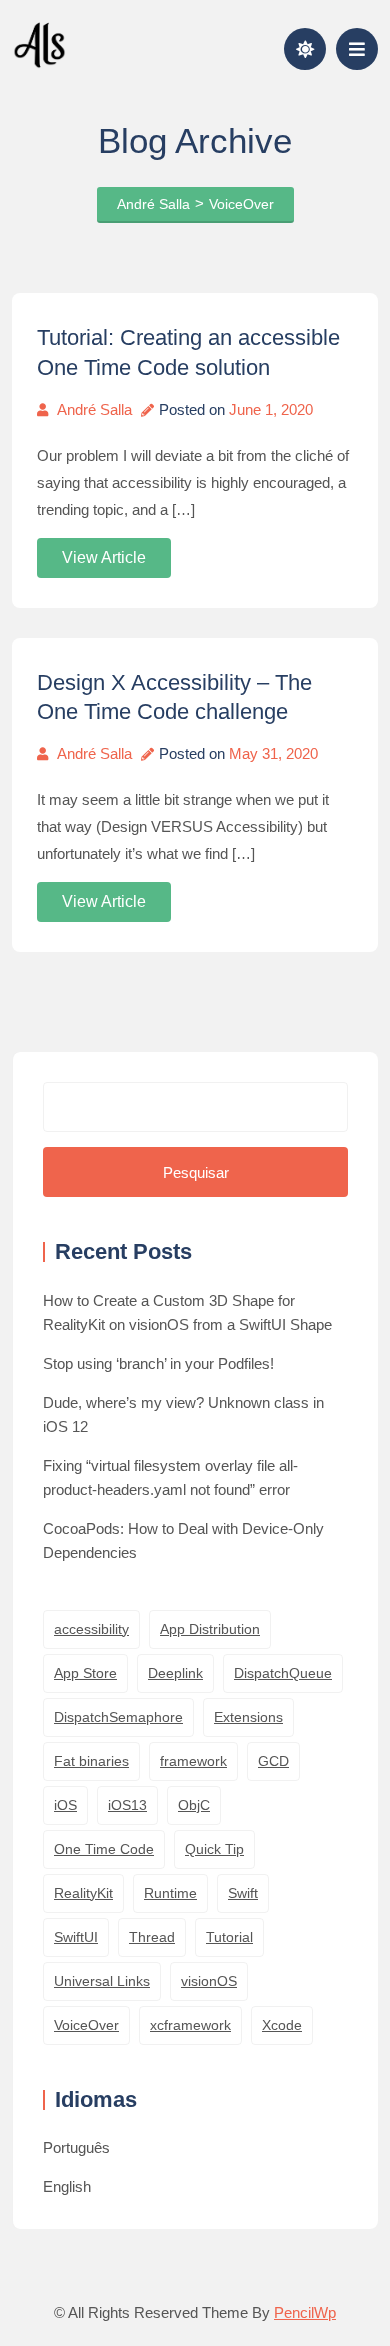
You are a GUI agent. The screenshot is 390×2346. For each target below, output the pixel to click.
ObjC (194, 1805)
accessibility (91, 1629)
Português (76, 2147)
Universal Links (102, 1981)
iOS (65, 1805)
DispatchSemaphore (118, 1717)
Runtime (170, 1893)
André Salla (94, 409)
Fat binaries (91, 1761)
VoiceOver (86, 2025)
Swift (243, 1893)
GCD (273, 1761)
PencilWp (305, 2312)
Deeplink (175, 1673)
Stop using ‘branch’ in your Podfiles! (158, 1363)
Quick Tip (214, 1849)
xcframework (190, 2025)
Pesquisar (196, 1172)
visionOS (209, 1981)
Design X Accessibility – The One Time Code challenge (174, 697)
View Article (104, 557)
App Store (85, 1673)
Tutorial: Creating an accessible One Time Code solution (188, 352)
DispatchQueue (283, 1673)
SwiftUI (76, 1937)
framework (193, 1761)
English (67, 2186)
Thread (152, 1937)
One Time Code (104, 1849)
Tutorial (229, 1937)
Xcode (282, 2025)
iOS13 (127, 1805)
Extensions (248, 1717)
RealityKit (83, 1893)
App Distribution (210, 1629)
